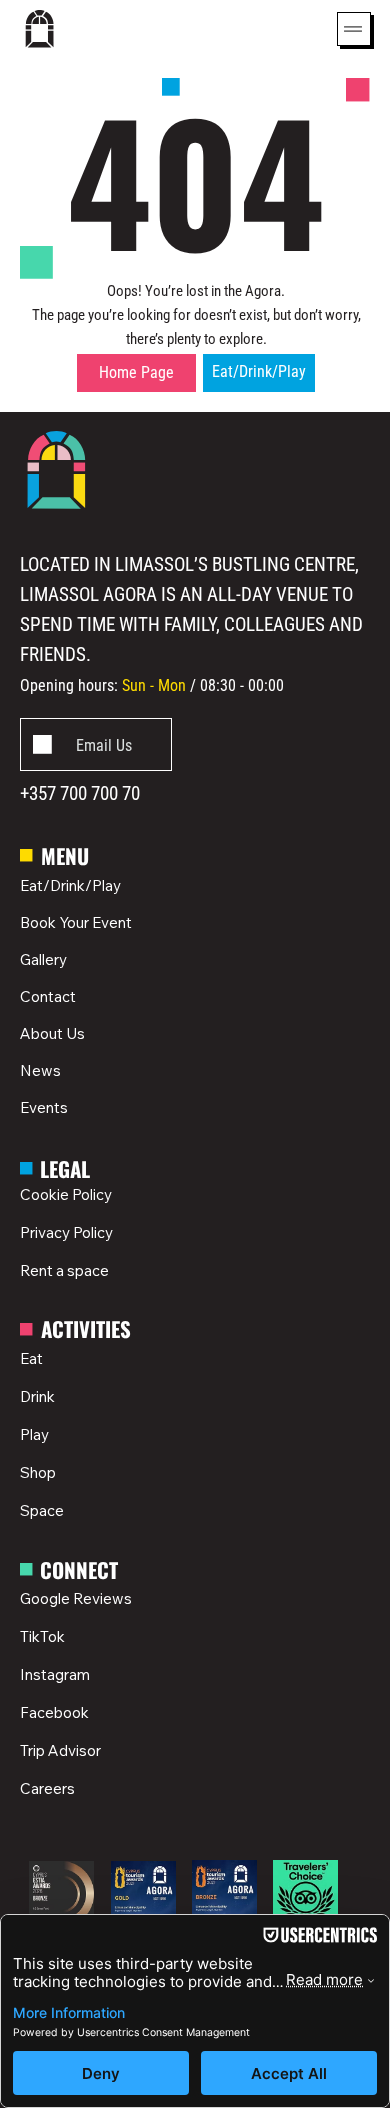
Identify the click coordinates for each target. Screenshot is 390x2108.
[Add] (95, 744)
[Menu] (354, 29)
